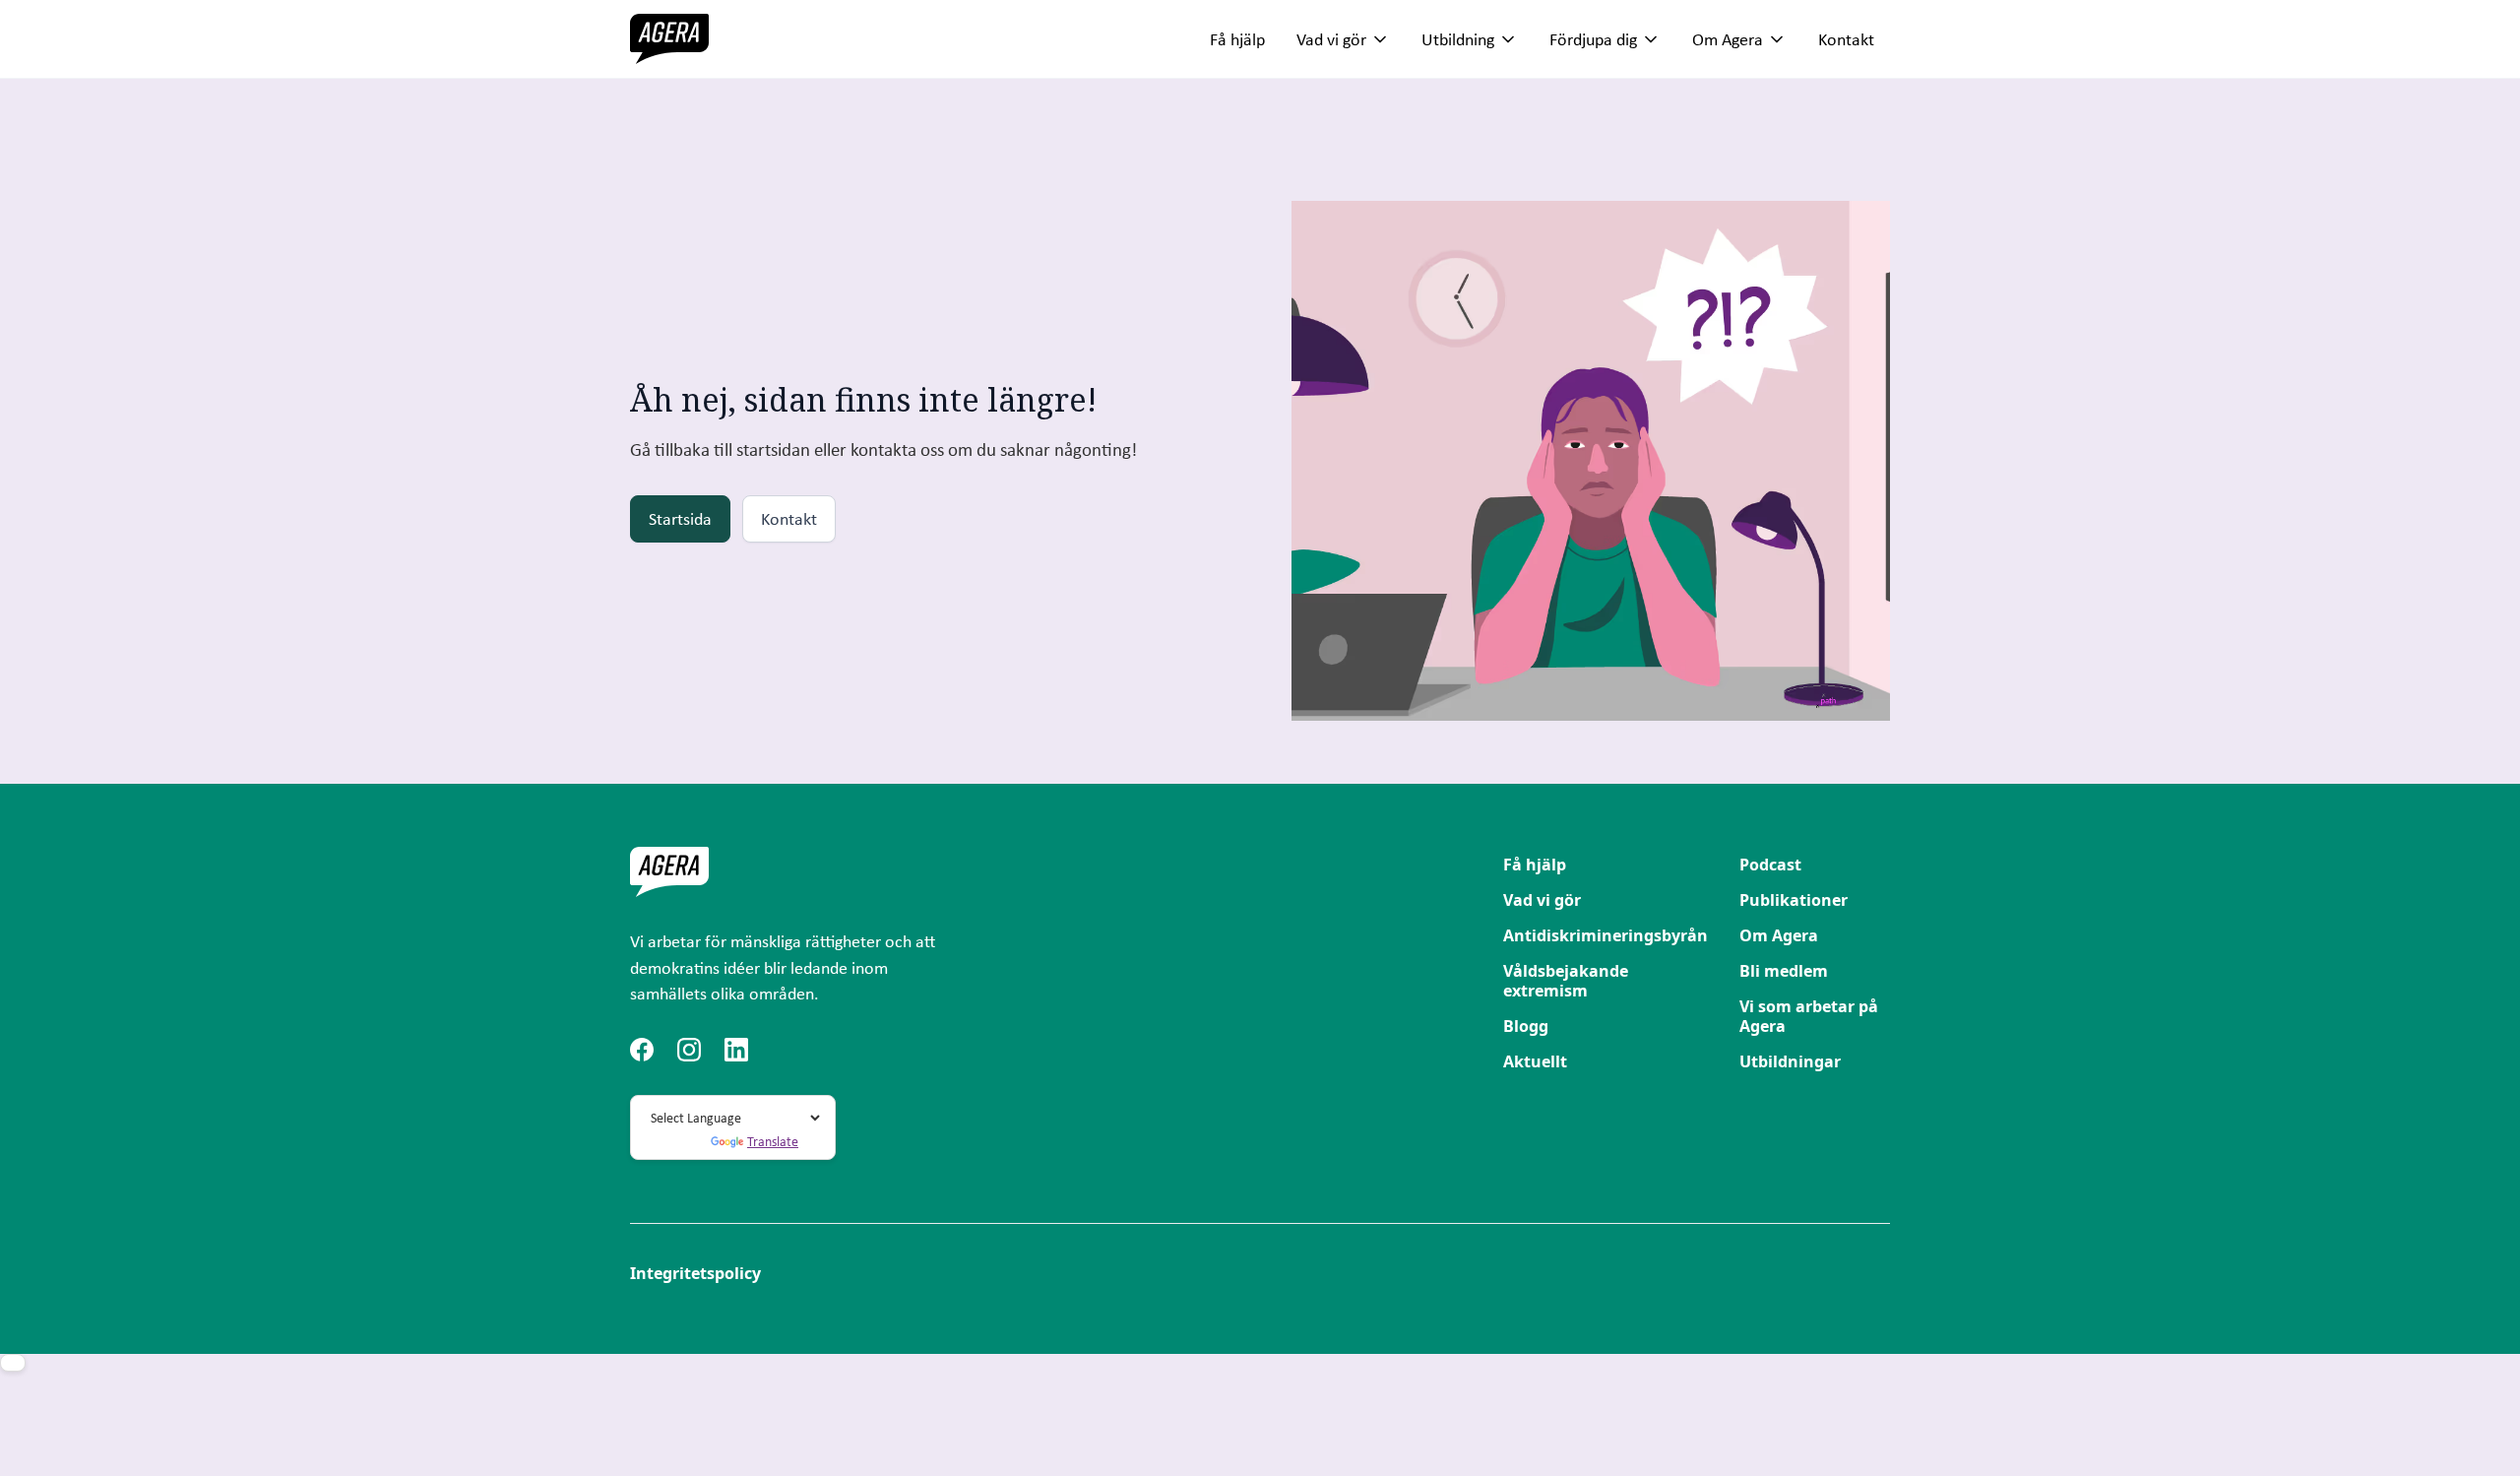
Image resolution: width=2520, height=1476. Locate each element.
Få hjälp (1237, 39)
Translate (773, 1141)
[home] (669, 39)
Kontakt (1846, 39)
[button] (1343, 39)
